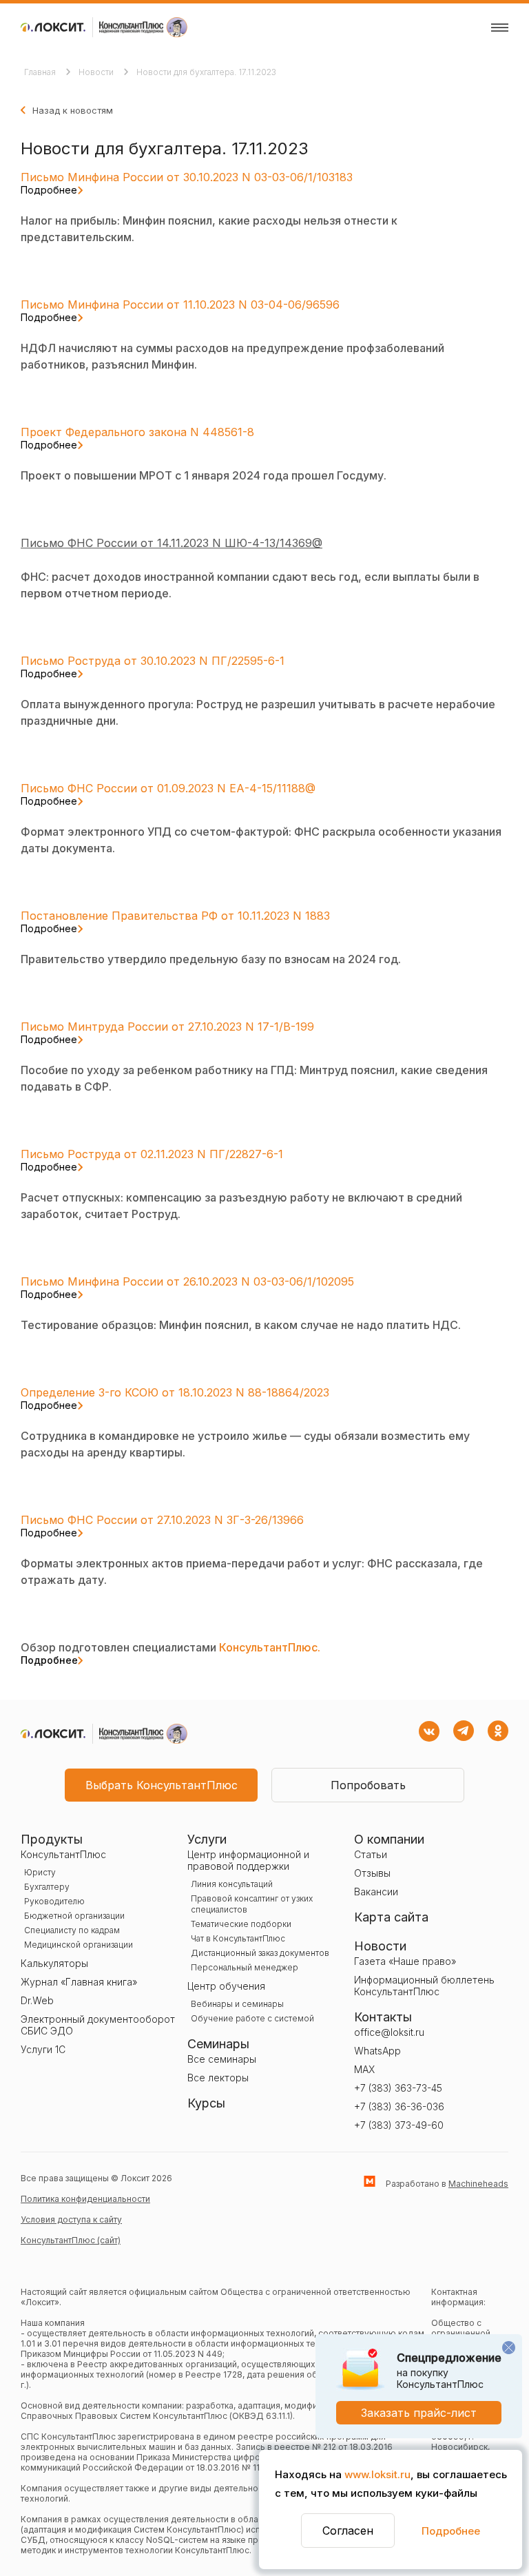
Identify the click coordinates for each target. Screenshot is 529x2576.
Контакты (383, 2017)
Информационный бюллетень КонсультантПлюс (424, 1986)
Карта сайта (391, 1917)
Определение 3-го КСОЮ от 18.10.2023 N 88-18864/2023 (175, 1398)
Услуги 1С (43, 2049)
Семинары (218, 2044)
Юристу (40, 1872)
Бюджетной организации (74, 1916)
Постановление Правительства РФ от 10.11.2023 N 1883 (175, 921)
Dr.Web (37, 2000)
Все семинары (222, 2059)
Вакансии (376, 1892)
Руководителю (54, 1901)
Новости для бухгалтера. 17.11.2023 (206, 72)
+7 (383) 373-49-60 (399, 2125)
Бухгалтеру (47, 1887)
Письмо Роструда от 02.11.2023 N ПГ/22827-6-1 (152, 1160)
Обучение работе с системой (252, 2018)
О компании (389, 1839)
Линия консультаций (232, 1884)
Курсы (206, 2103)
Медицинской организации (79, 1945)
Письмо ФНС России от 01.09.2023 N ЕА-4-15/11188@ (168, 794)
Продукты (52, 1839)
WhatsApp (377, 2051)
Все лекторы (218, 2078)
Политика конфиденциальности (85, 2199)
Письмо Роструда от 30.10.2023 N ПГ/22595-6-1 (153, 666)
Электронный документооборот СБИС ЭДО (98, 2025)
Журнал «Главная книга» (79, 1982)
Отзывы (372, 1873)
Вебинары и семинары (237, 2004)
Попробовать (368, 1785)
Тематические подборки (241, 1924)
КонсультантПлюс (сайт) (71, 2240)
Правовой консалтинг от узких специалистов (252, 1904)
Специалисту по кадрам (72, 1930)
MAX (364, 2069)
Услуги (207, 1839)
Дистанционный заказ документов (260, 1953)
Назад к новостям (73, 110)
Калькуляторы (54, 1963)
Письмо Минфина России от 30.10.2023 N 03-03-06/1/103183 (187, 183)
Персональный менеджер (245, 1967)
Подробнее (451, 2531)
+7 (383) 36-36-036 (399, 2106)
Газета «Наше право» (405, 1961)
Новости (97, 72)
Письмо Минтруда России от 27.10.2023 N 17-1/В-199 (167, 1032)
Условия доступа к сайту (71, 2219)
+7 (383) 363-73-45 (398, 2088)
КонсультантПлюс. (170, 1653)
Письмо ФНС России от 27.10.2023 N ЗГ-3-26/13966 (162, 1525)
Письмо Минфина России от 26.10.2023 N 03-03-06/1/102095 (187, 1287)
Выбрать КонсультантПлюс (162, 1785)
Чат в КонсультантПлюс (238, 1938)
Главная (41, 72)
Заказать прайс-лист (419, 2413)
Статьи (371, 1854)
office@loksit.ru (389, 2032)
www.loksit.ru (377, 2474)
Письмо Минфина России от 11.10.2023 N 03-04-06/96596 (180, 310)
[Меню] (500, 28)
